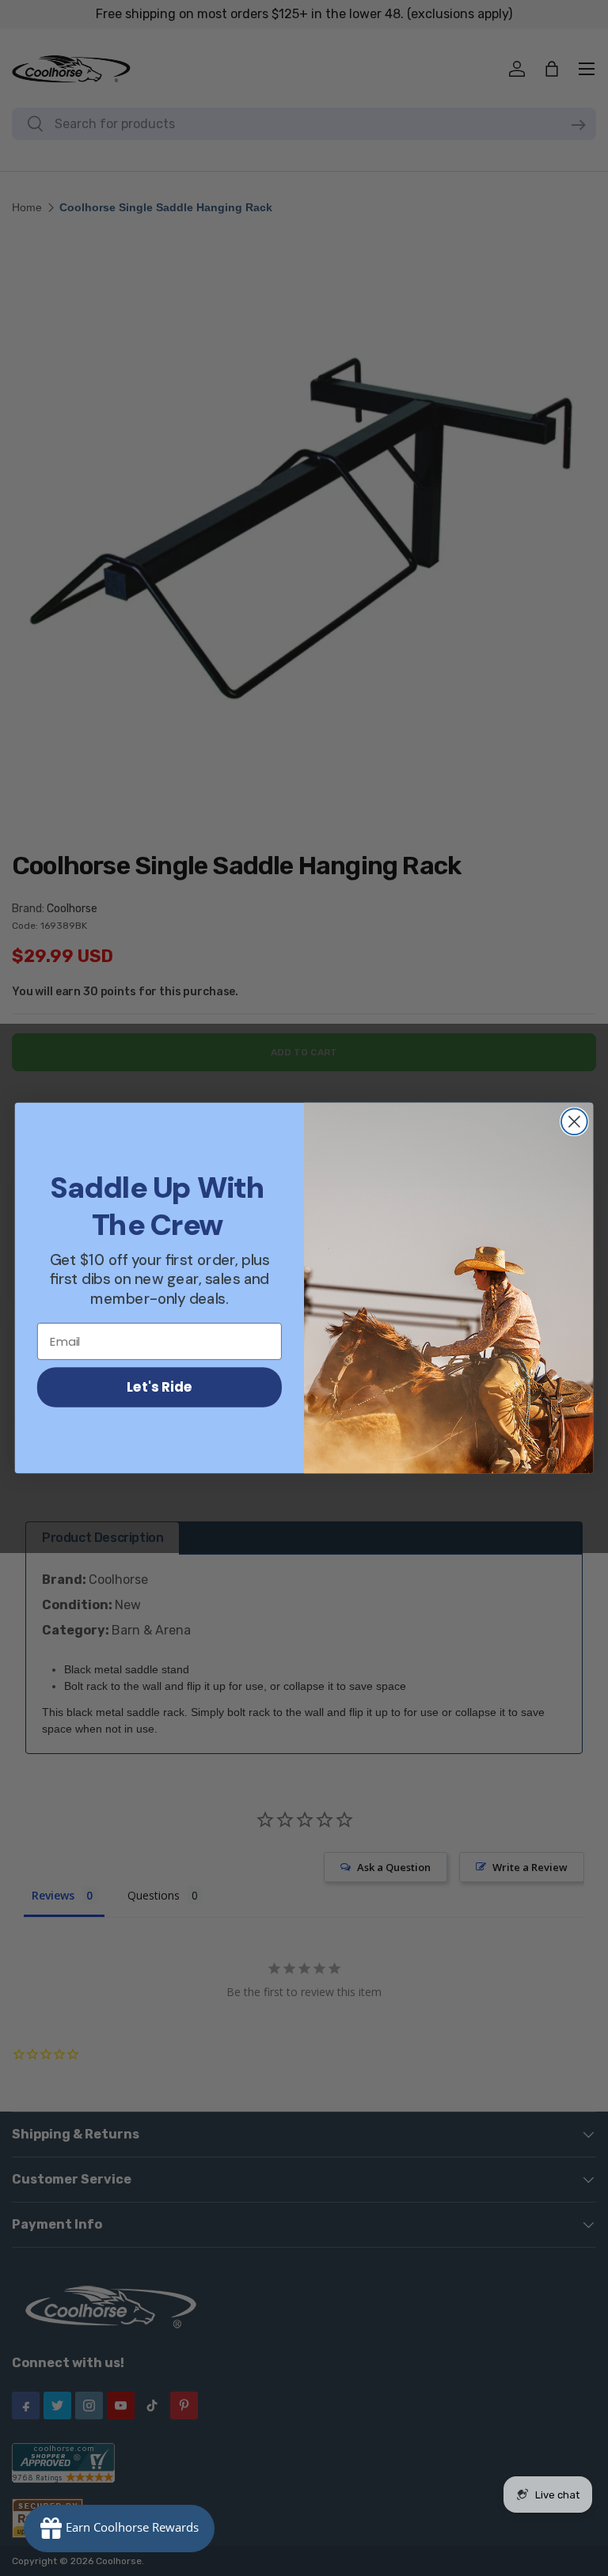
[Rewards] (119, 2529)
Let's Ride (160, 1386)
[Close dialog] (574, 1121)
